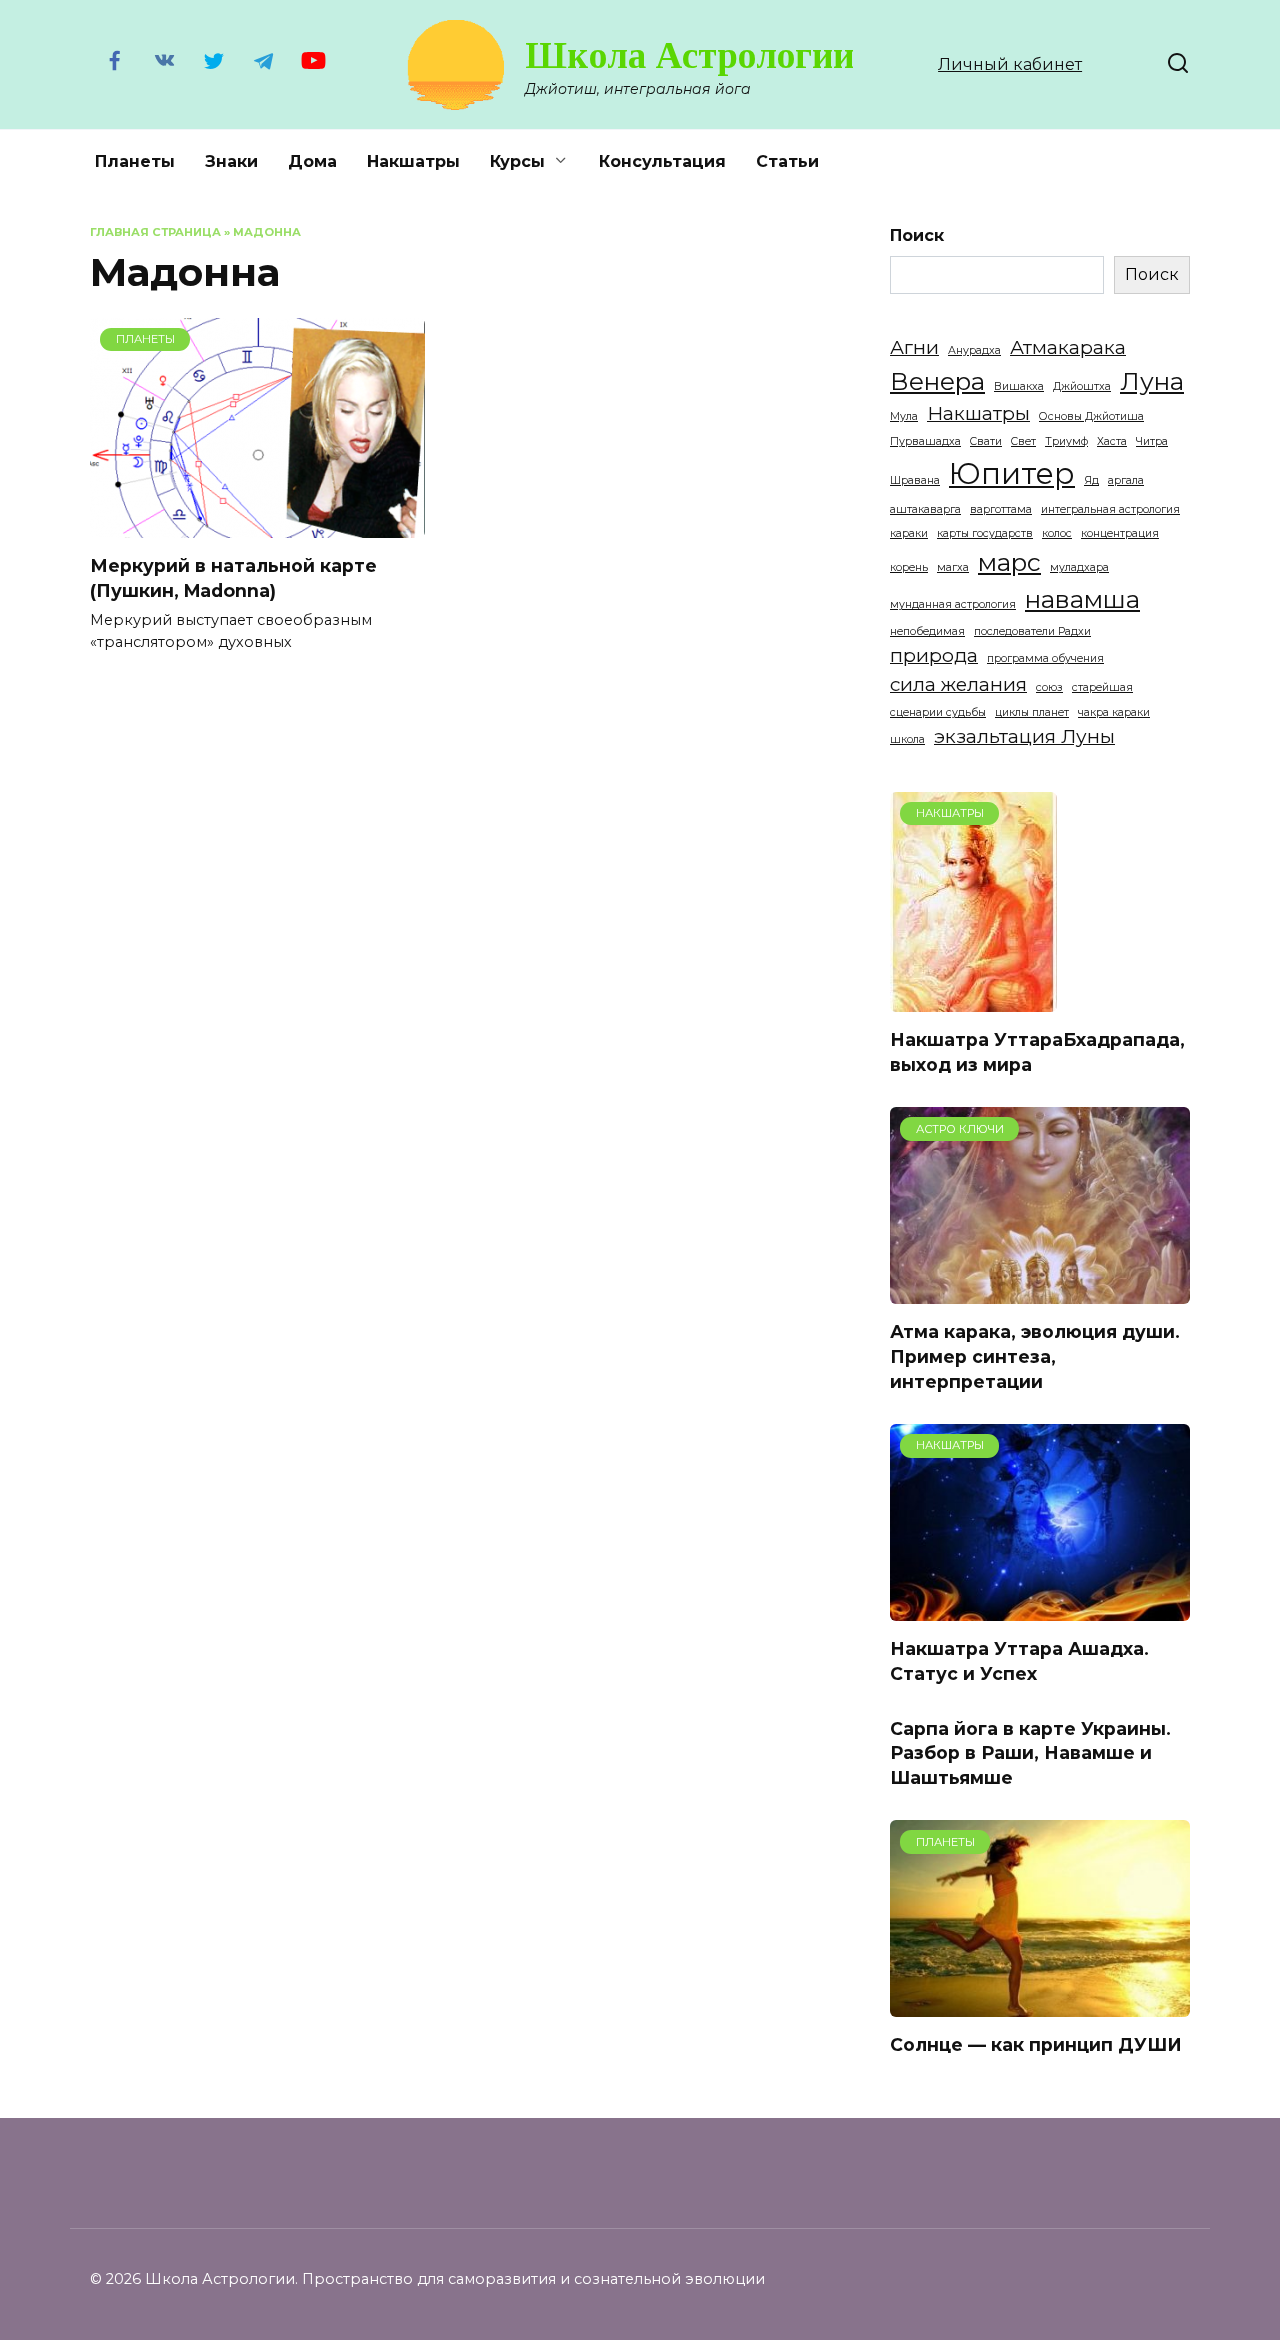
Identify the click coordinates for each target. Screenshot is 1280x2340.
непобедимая (927, 631)
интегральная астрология (1110, 509)
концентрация (1120, 533)
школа (907, 739)
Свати (986, 441)
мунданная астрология (953, 604)
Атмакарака (1068, 347)
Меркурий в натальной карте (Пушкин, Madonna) (233, 578)
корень (909, 567)
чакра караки (1114, 712)
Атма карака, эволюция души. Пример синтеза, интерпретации (1035, 1356)
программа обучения (1045, 658)
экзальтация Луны (1024, 736)
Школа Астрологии (689, 55)
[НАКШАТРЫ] (973, 999)
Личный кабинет (1010, 64)
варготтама (1001, 509)
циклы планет (1032, 712)
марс (1009, 562)
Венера (937, 381)
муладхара (1079, 567)
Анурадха (974, 350)
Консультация (662, 161)
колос (1057, 533)
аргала (1126, 480)
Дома (312, 161)
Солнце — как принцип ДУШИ (1036, 2044)
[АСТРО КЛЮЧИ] (1040, 1291)
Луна (1152, 381)
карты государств (985, 533)
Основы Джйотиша (1091, 416)
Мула (904, 416)
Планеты (135, 161)
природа (934, 655)
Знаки (231, 161)
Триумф (1066, 441)
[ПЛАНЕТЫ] (257, 525)
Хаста (1112, 441)
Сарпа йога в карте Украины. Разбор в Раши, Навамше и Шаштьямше (1030, 1752)
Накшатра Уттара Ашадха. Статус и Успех (1019, 1661)
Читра (1152, 441)
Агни (914, 347)
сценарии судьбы (938, 712)
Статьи (787, 161)
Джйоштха (1082, 386)
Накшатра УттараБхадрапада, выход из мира (1037, 1052)
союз (1049, 687)
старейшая (1102, 687)
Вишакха (1019, 386)
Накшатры (413, 161)
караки (909, 533)
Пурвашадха (925, 441)
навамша (1082, 599)
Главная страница (155, 232)
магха (953, 567)
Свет (1023, 441)
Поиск (917, 235)
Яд (1091, 480)
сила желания (958, 684)
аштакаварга (925, 509)
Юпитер (1012, 473)
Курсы (517, 161)
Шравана (915, 480)
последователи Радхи (1032, 631)
